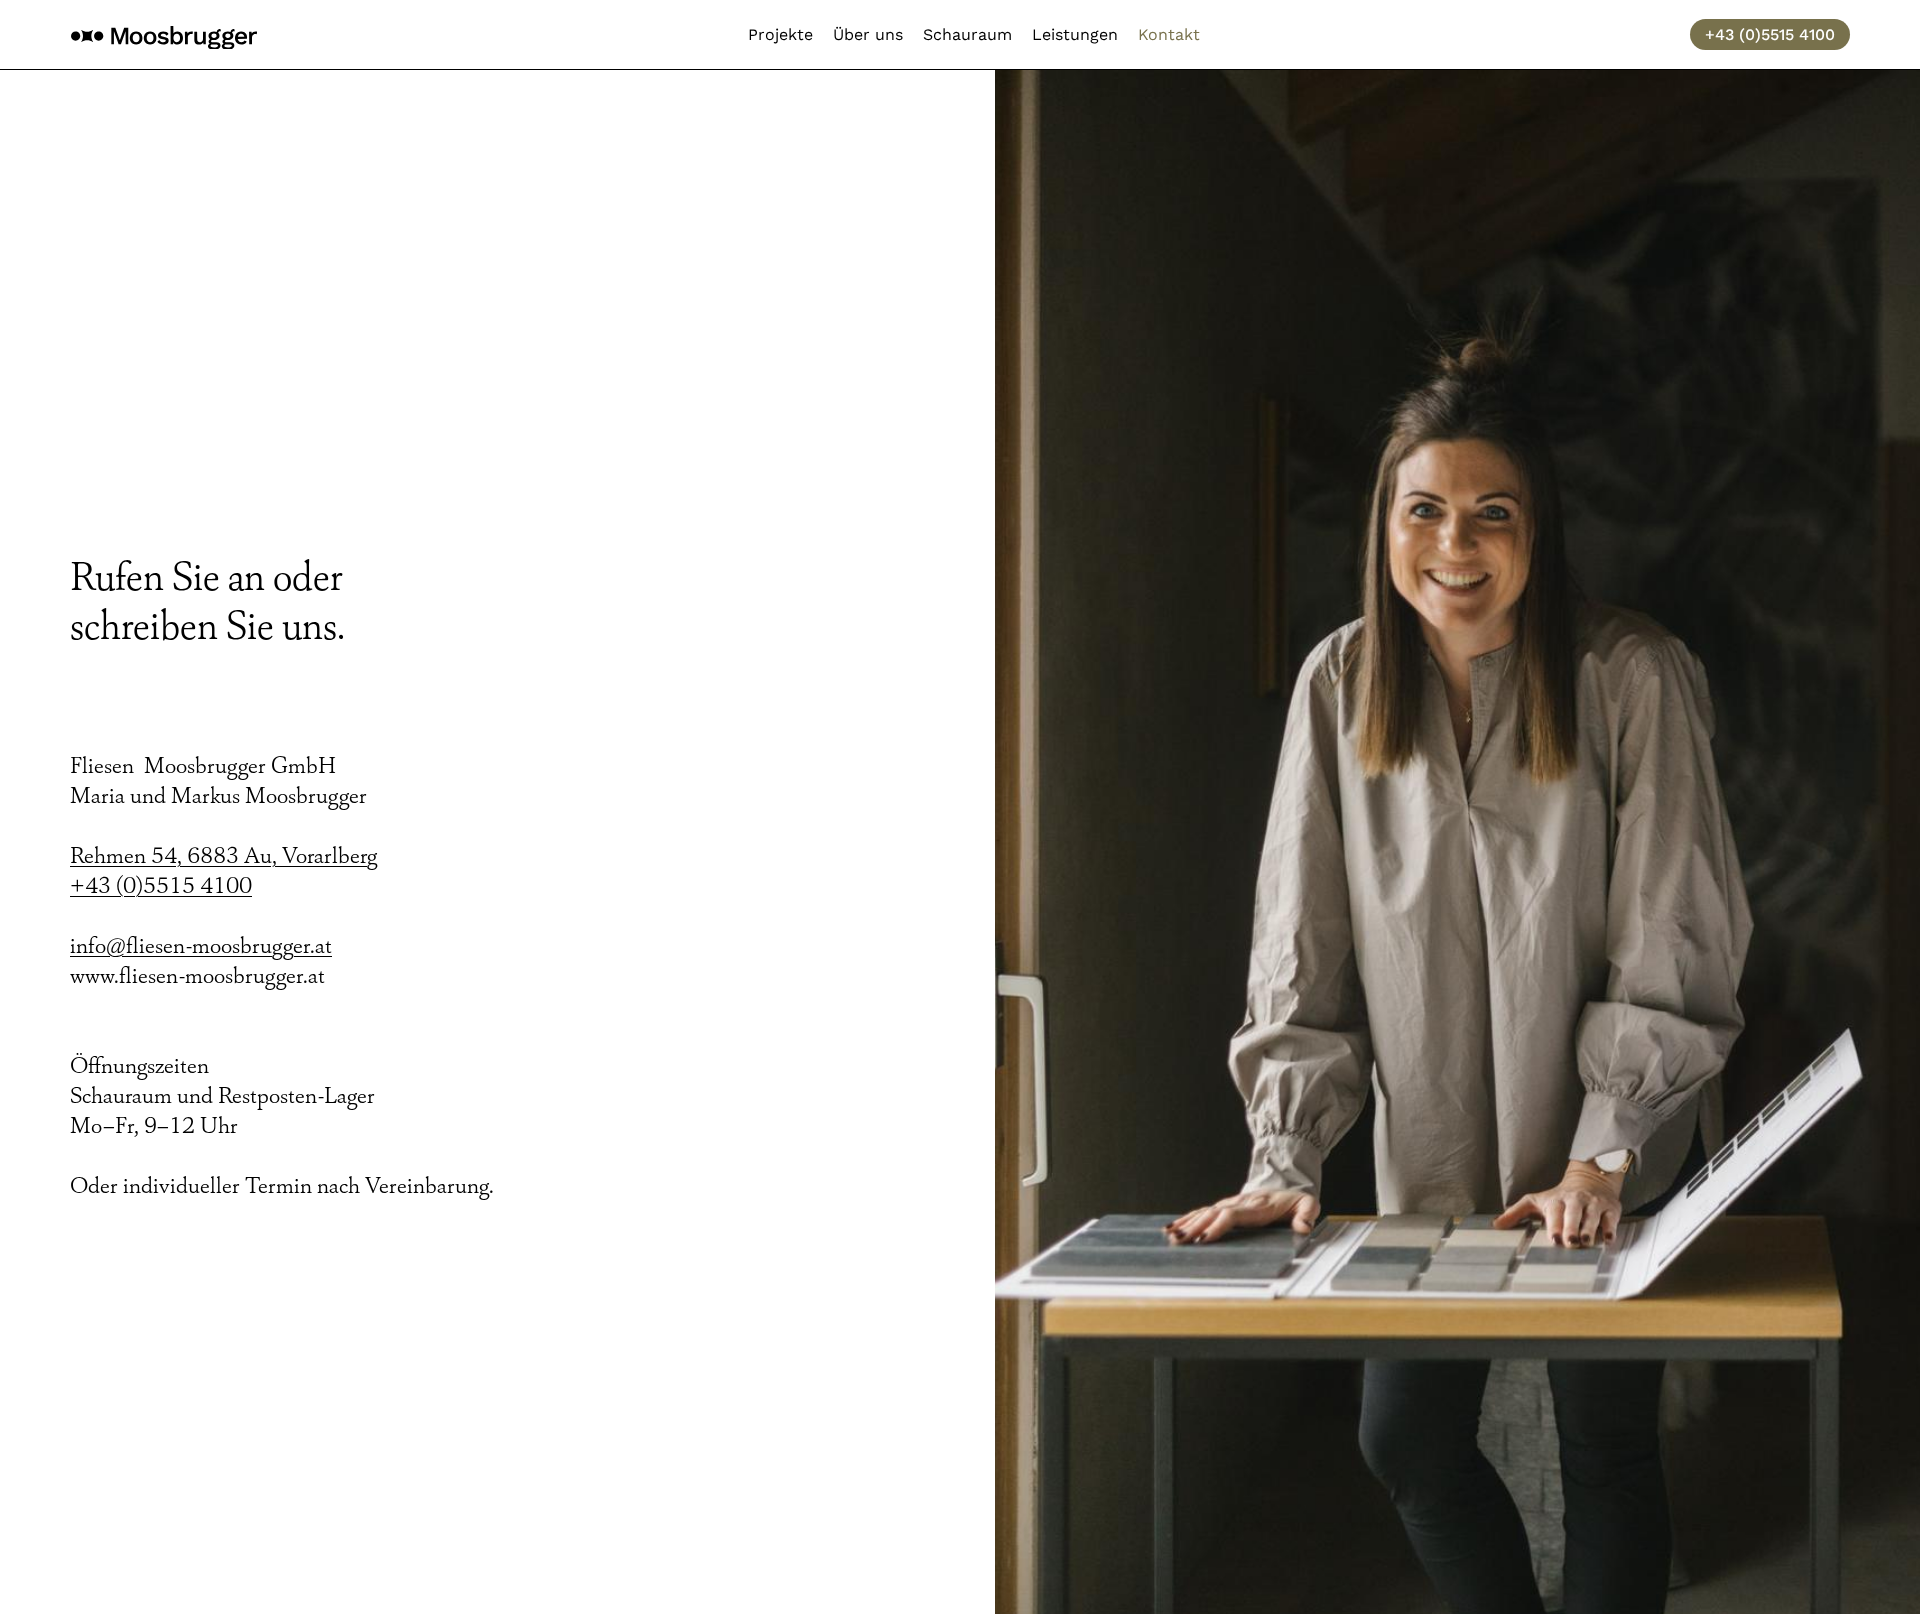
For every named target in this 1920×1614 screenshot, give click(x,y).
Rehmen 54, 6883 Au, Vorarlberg (223, 855)
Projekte (780, 34)
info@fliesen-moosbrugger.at (201, 945)
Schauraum (967, 34)
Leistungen (1075, 34)
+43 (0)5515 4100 (161, 885)
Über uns (868, 34)
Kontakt (1169, 34)
